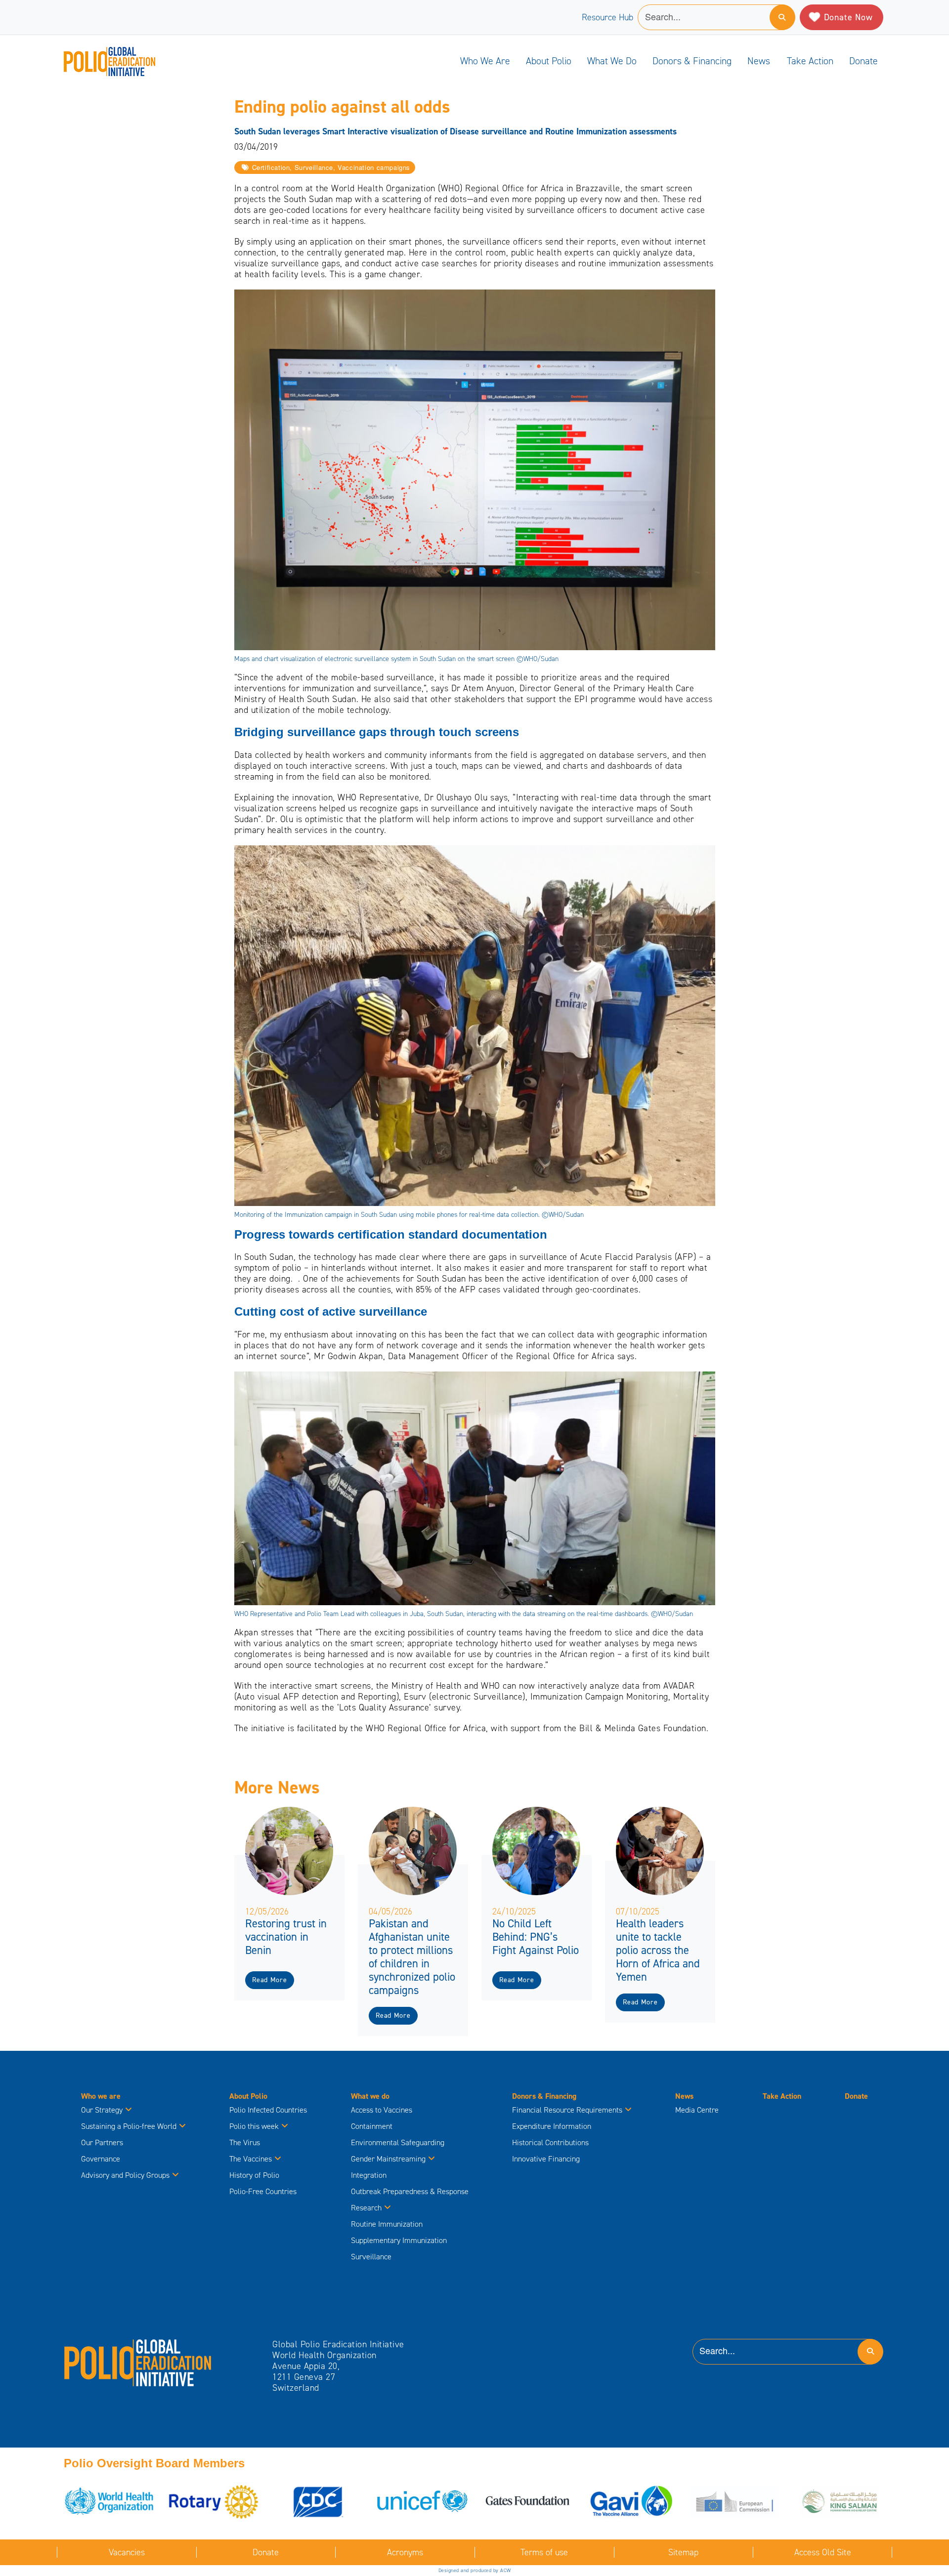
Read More (269, 1980)
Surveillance (371, 2257)
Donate (863, 61)
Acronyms (405, 2552)
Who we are (485, 61)
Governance (101, 2159)
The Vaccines (251, 2159)
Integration (369, 2175)
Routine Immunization (387, 2224)
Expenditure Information (552, 2126)
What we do (612, 61)
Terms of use (544, 2552)
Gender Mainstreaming (388, 2159)
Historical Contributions (550, 2142)
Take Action (810, 61)
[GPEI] (138, 2362)
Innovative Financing (546, 2159)
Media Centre (697, 2110)
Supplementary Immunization (399, 2240)
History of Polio (254, 2175)
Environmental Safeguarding (398, 2142)
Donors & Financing (692, 61)
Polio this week (254, 2126)
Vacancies (127, 2552)
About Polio (549, 61)
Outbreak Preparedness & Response (410, 2191)
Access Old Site (823, 2552)
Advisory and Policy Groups (125, 2175)
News (759, 61)
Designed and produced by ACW (475, 2570)
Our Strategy (102, 2110)
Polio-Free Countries (263, 2191)
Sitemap (683, 2552)
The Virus (245, 2142)
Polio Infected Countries (268, 2110)
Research (366, 2208)
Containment (372, 2126)
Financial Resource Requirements (567, 2110)
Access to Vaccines (383, 2110)
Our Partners (102, 2142)
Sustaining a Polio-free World (129, 2126)
